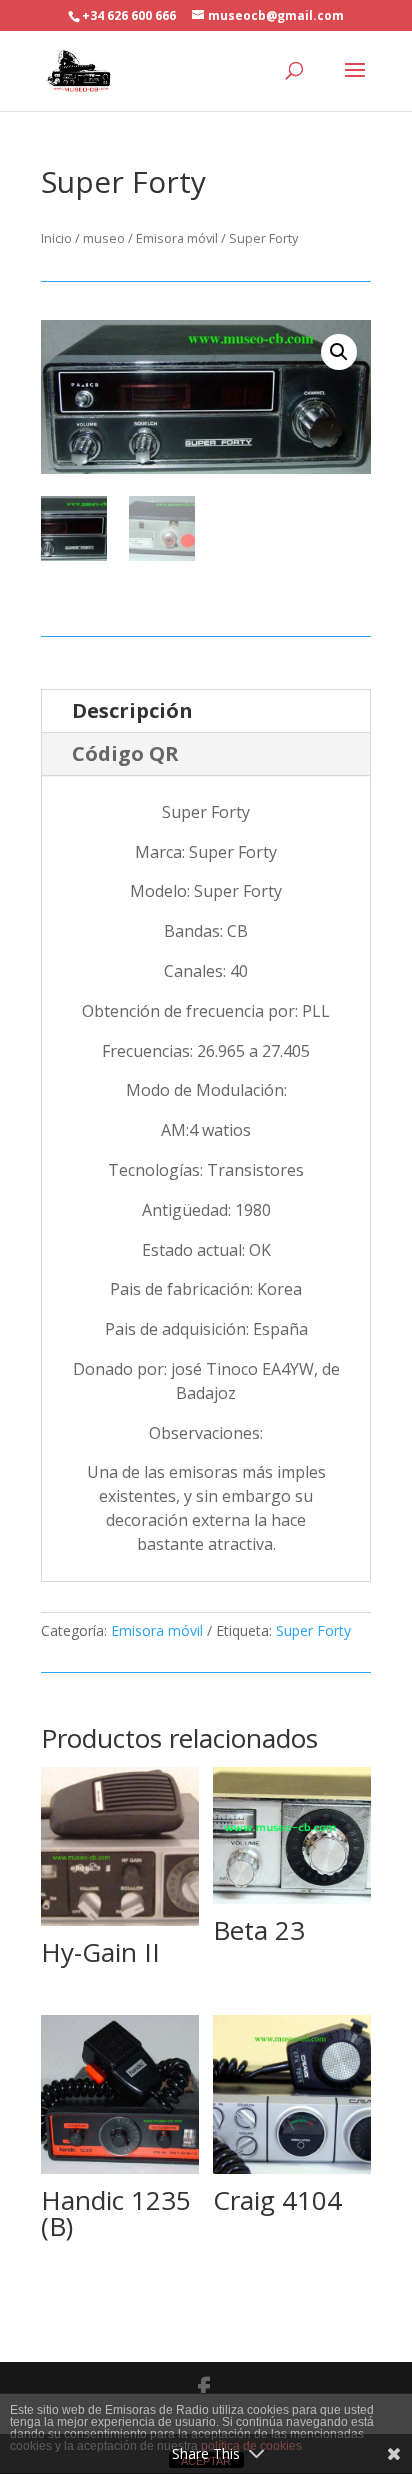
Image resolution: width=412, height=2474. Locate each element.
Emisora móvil (177, 238)
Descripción (132, 710)
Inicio (56, 238)
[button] (339, 352)
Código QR (125, 753)
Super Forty (313, 1630)
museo (104, 238)
